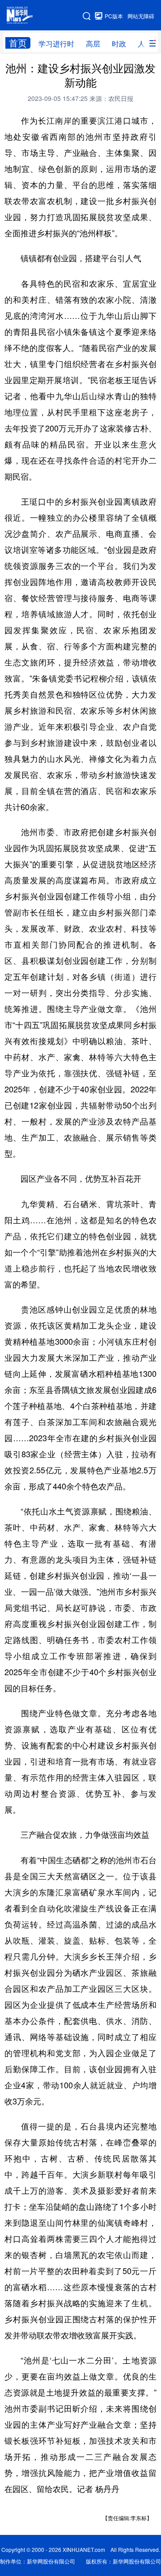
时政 (119, 44)
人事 (145, 44)
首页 (18, 43)
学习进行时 (56, 44)
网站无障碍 (141, 16)
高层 (93, 44)
